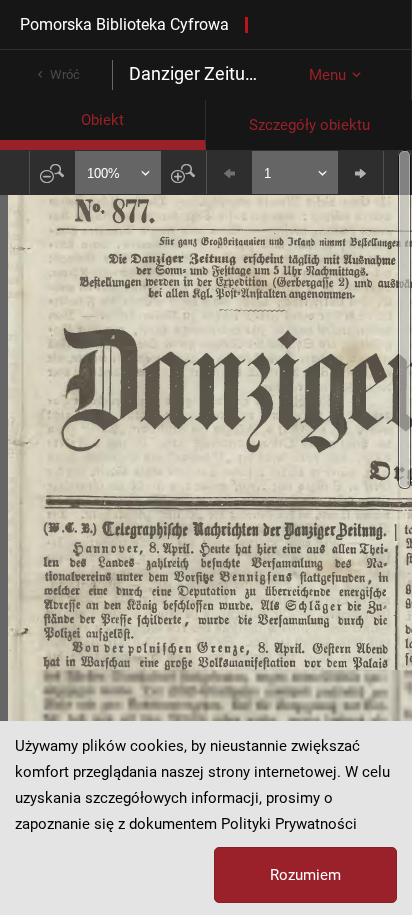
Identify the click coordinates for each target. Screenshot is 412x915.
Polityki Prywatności (289, 824)
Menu (327, 75)
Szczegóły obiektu (309, 125)
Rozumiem (305, 875)
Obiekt (102, 120)
